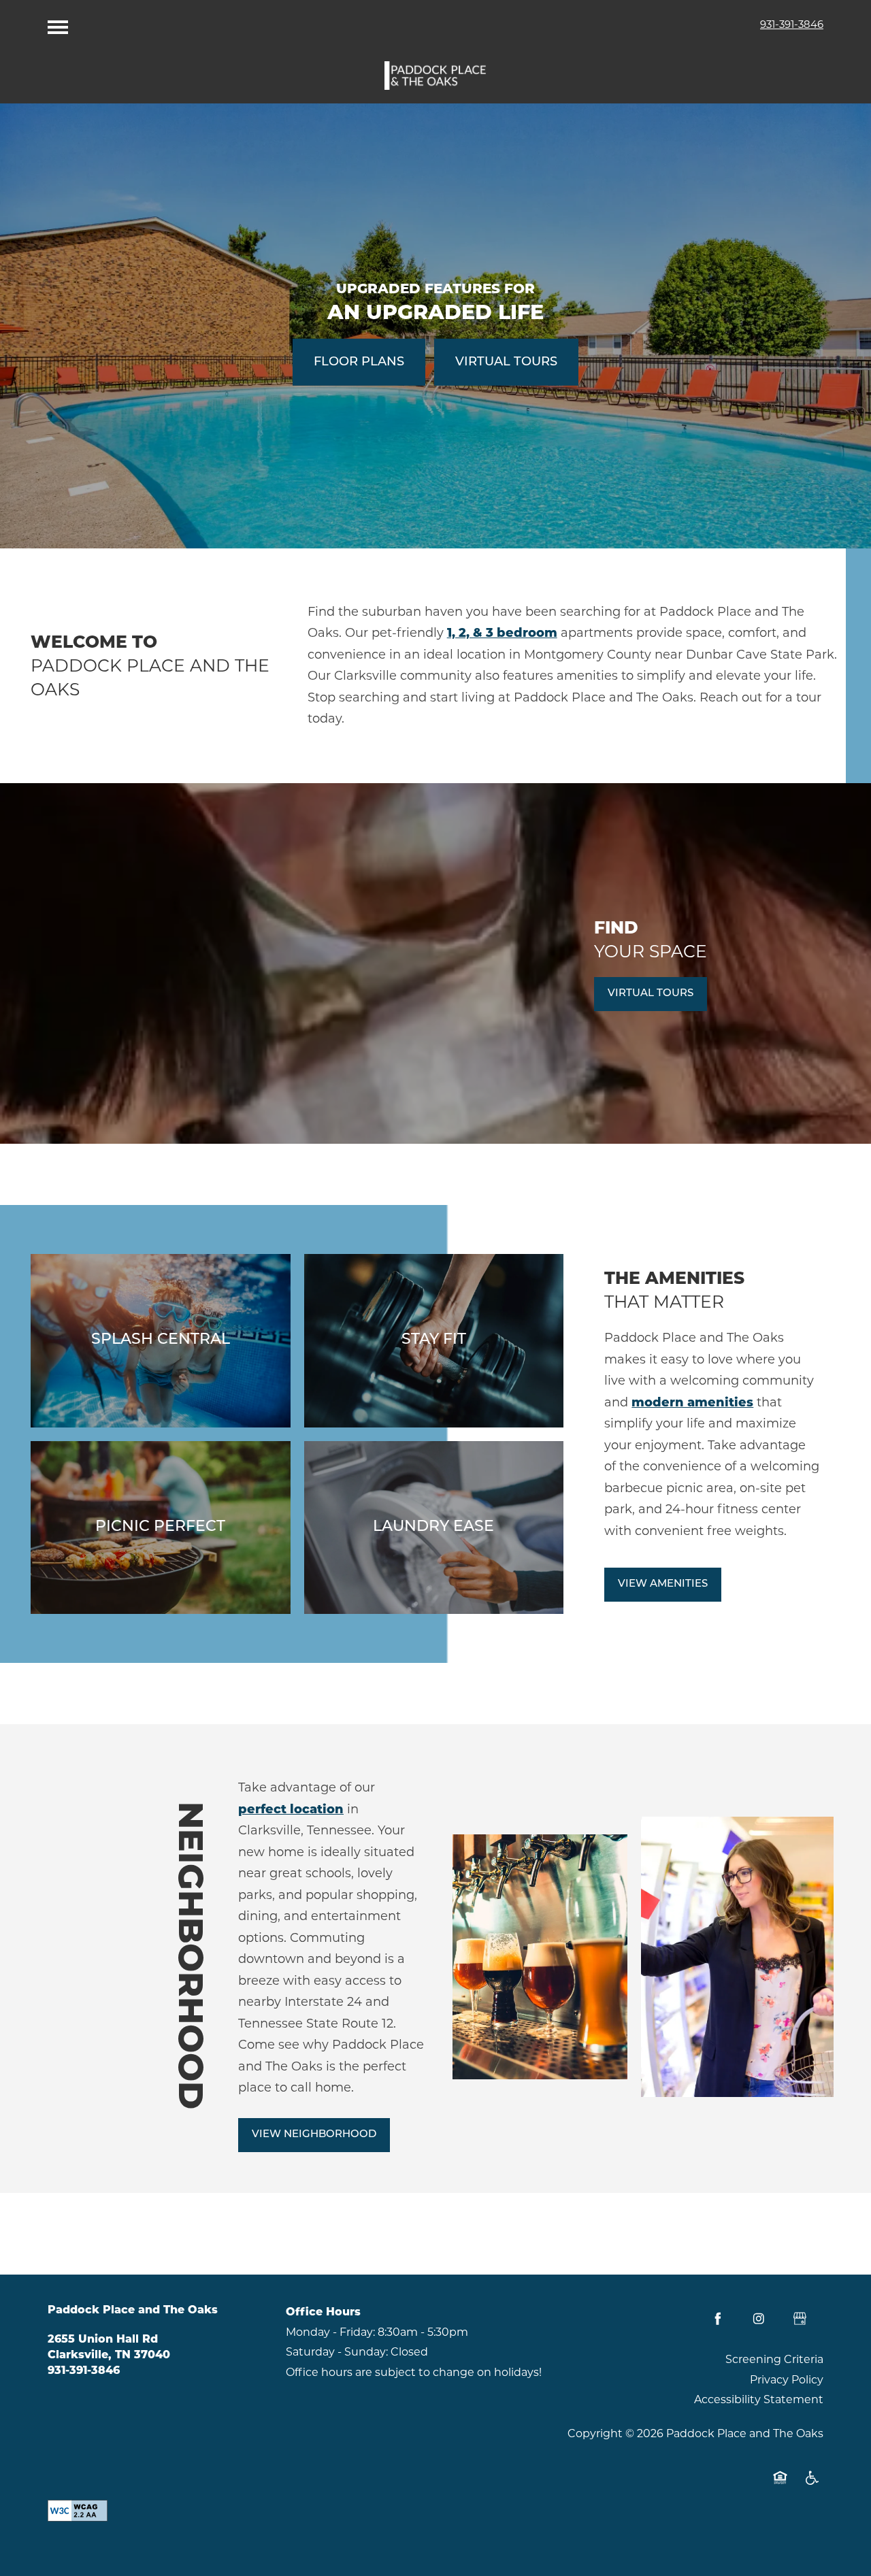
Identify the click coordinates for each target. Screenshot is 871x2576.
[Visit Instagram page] (759, 2319)
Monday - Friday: (330, 2332)
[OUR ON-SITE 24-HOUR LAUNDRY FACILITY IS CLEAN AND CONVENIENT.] (434, 1528)
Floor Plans (359, 363)
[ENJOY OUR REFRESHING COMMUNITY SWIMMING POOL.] (161, 1340)
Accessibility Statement (759, 2399)
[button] (651, 994)
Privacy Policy (787, 2380)
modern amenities (692, 1402)
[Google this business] (800, 2319)
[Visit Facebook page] (718, 2319)
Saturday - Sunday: (337, 2352)
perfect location (291, 1809)
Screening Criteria (774, 2359)
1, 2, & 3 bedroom (502, 633)
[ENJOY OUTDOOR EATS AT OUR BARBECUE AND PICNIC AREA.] (161, 1528)
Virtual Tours (506, 363)
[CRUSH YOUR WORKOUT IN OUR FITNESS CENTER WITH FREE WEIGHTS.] (434, 1340)
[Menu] (58, 24)
